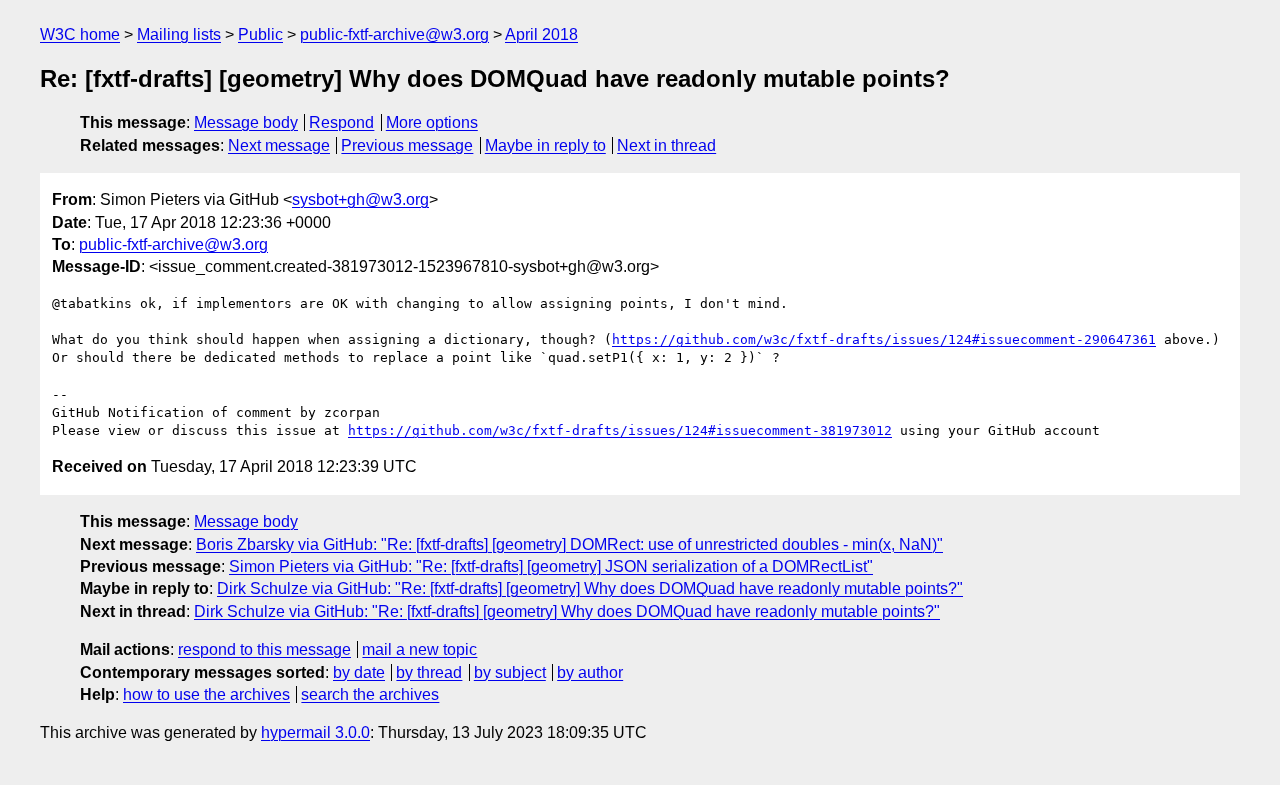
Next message (279, 145)
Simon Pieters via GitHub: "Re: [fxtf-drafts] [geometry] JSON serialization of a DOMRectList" (551, 566)
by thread (429, 672)
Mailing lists (179, 34)
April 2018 (541, 34)
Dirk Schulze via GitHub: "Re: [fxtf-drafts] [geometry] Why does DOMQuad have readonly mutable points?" (590, 588)
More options (432, 122)
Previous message (407, 145)
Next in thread (666, 145)
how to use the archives (206, 694)
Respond (341, 122)
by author (590, 672)
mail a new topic (419, 649)
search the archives (370, 694)
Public (260, 34)
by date (359, 672)
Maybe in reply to (545, 145)
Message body (246, 122)
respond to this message (264, 649)
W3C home (80, 34)
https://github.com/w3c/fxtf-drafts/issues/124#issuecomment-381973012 (620, 430)
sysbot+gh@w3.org (360, 199)
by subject (510, 672)
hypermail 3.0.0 (315, 732)
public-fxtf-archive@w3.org (394, 34)
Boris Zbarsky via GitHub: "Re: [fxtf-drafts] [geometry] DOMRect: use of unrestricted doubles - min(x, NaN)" (569, 544)
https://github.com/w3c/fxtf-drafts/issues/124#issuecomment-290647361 (884, 339)
